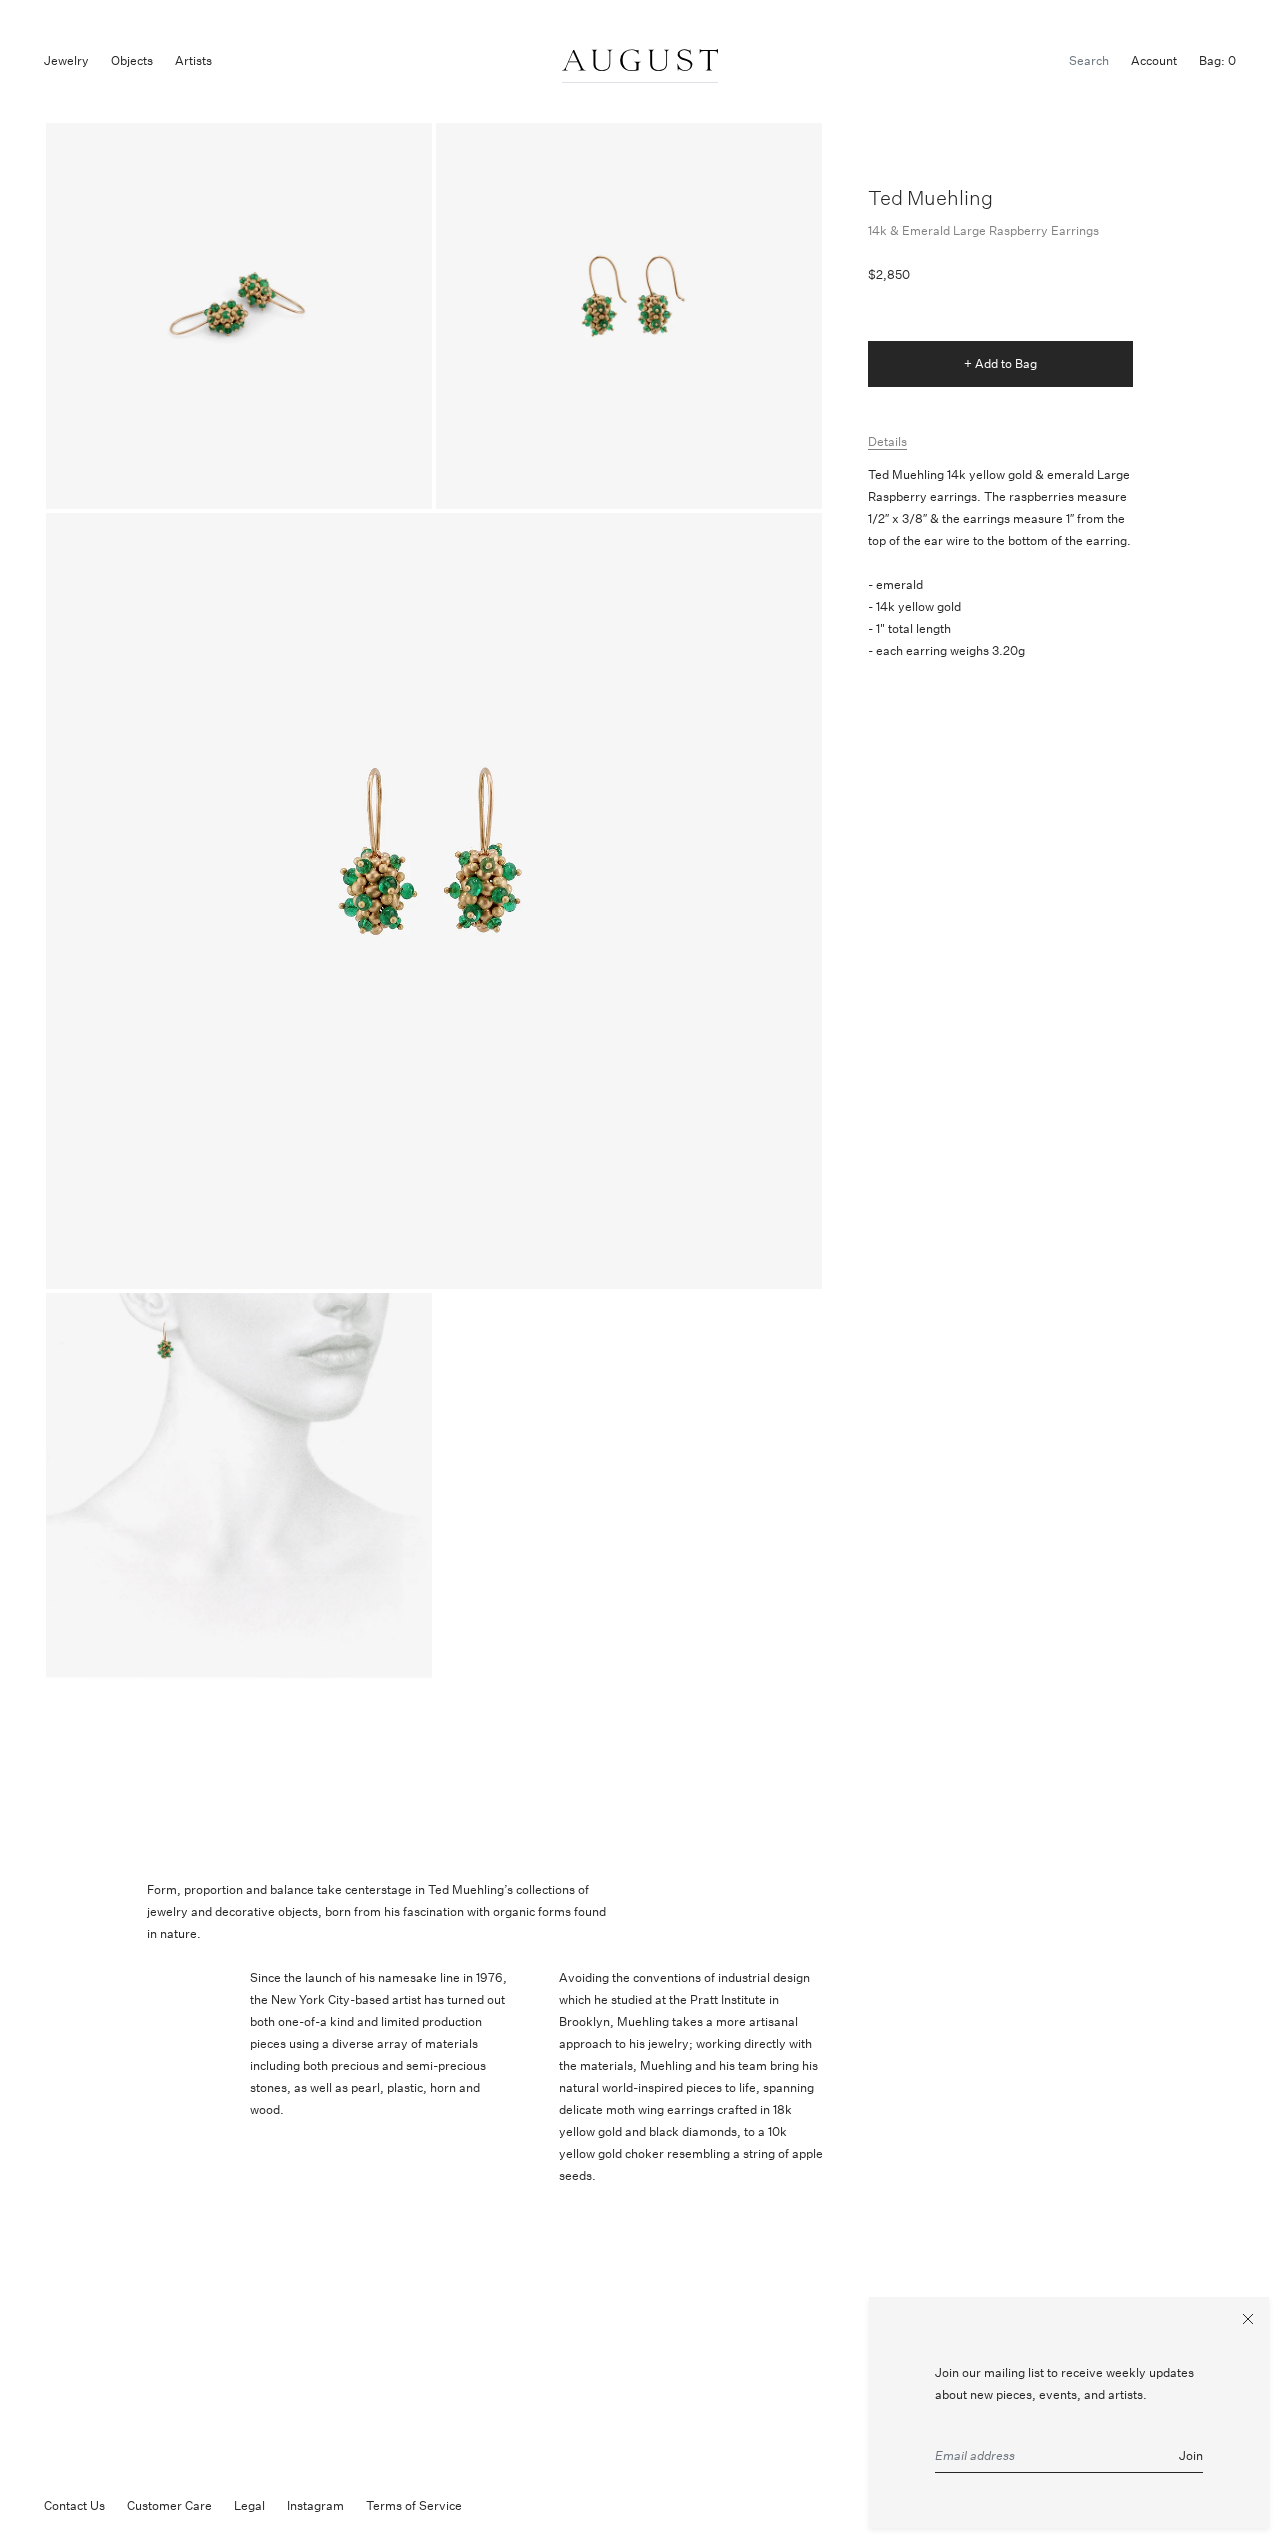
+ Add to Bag (1000, 363)
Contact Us (74, 2505)
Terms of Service (414, 2505)
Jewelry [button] (66, 60)
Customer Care (169, 2505)
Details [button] (887, 441)
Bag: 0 (1217, 60)
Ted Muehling (930, 197)
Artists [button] (193, 60)
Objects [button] (132, 60)
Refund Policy (522, 2505)
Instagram (315, 2505)
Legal (249, 2505)
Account (1154, 60)
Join (1191, 2455)
